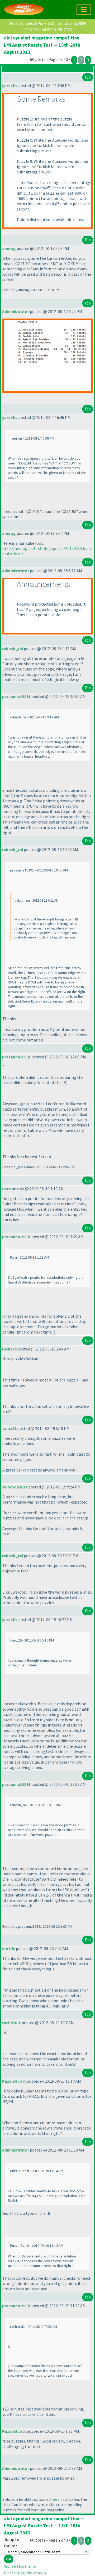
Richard (9, 1349)
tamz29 (9, 1428)
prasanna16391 (16, 696)
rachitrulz (11, 2023)
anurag (9, 248)
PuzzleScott (14, 2081)
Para (6, 1189)
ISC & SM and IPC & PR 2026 (47, 30)
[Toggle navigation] (84, 10)
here (56, 2499)
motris (9, 1948)
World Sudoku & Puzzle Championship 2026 (47, 23)
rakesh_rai (13, 649)
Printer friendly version (25, 2573)
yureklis (10, 86)
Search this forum (20, 2566)
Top (88, 77)
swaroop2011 (15, 1487)
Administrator (16, 311)
